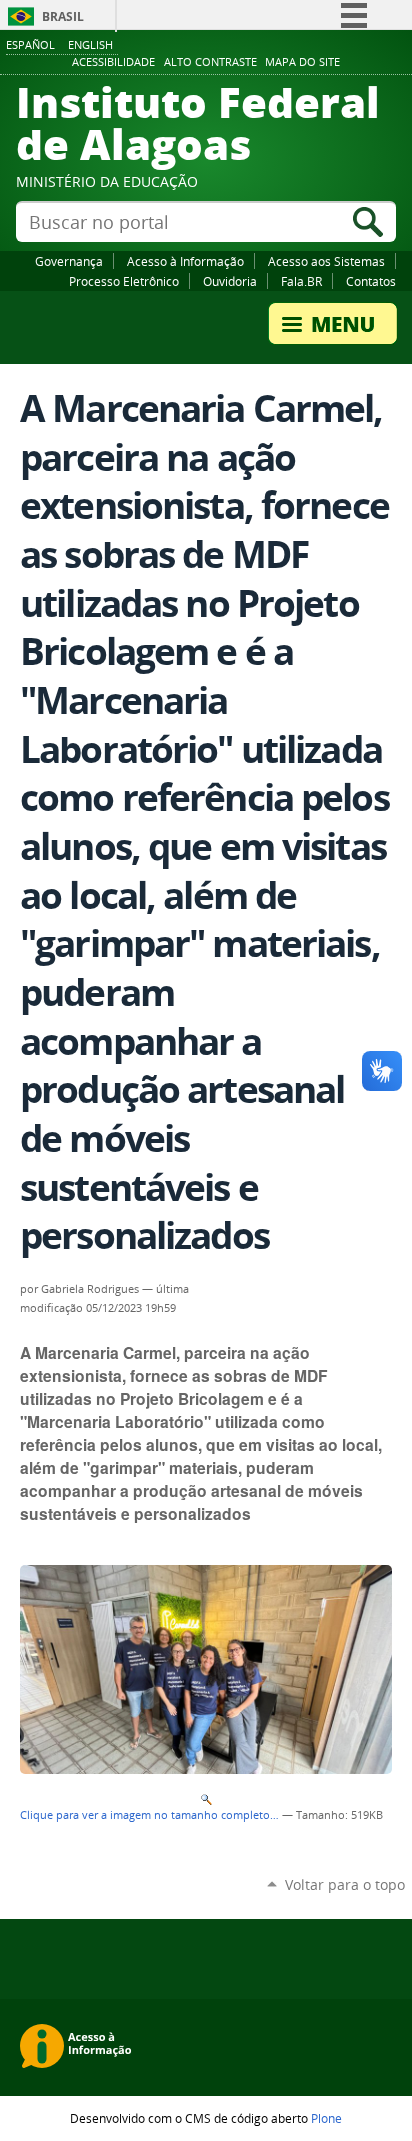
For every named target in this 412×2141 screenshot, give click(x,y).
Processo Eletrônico (124, 281)
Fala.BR (301, 281)
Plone (326, 2118)
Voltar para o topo (345, 1884)
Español (30, 44)
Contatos (371, 281)
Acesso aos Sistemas (326, 261)
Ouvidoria (230, 281)
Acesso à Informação (185, 261)
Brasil (63, 16)
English (90, 44)
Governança (69, 261)
